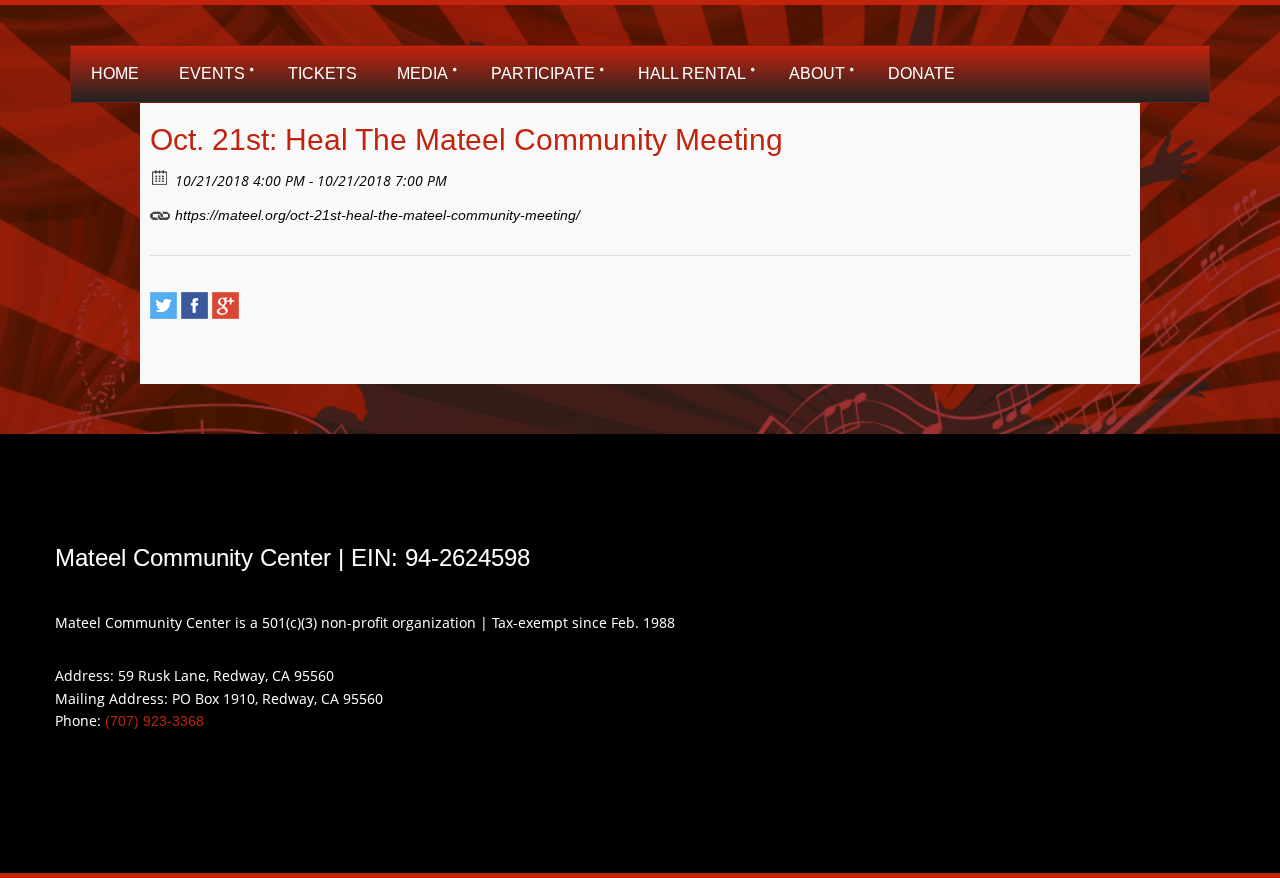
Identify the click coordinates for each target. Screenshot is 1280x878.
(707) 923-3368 (154, 721)
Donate (921, 73)
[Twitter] (163, 305)
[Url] (160, 210)
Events (212, 73)
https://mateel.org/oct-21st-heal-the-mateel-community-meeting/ (375, 215)
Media (422, 73)
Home (115, 73)
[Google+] (225, 305)
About (817, 73)
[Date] (160, 176)
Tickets (322, 73)
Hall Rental (692, 73)
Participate (543, 73)
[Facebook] (194, 305)
